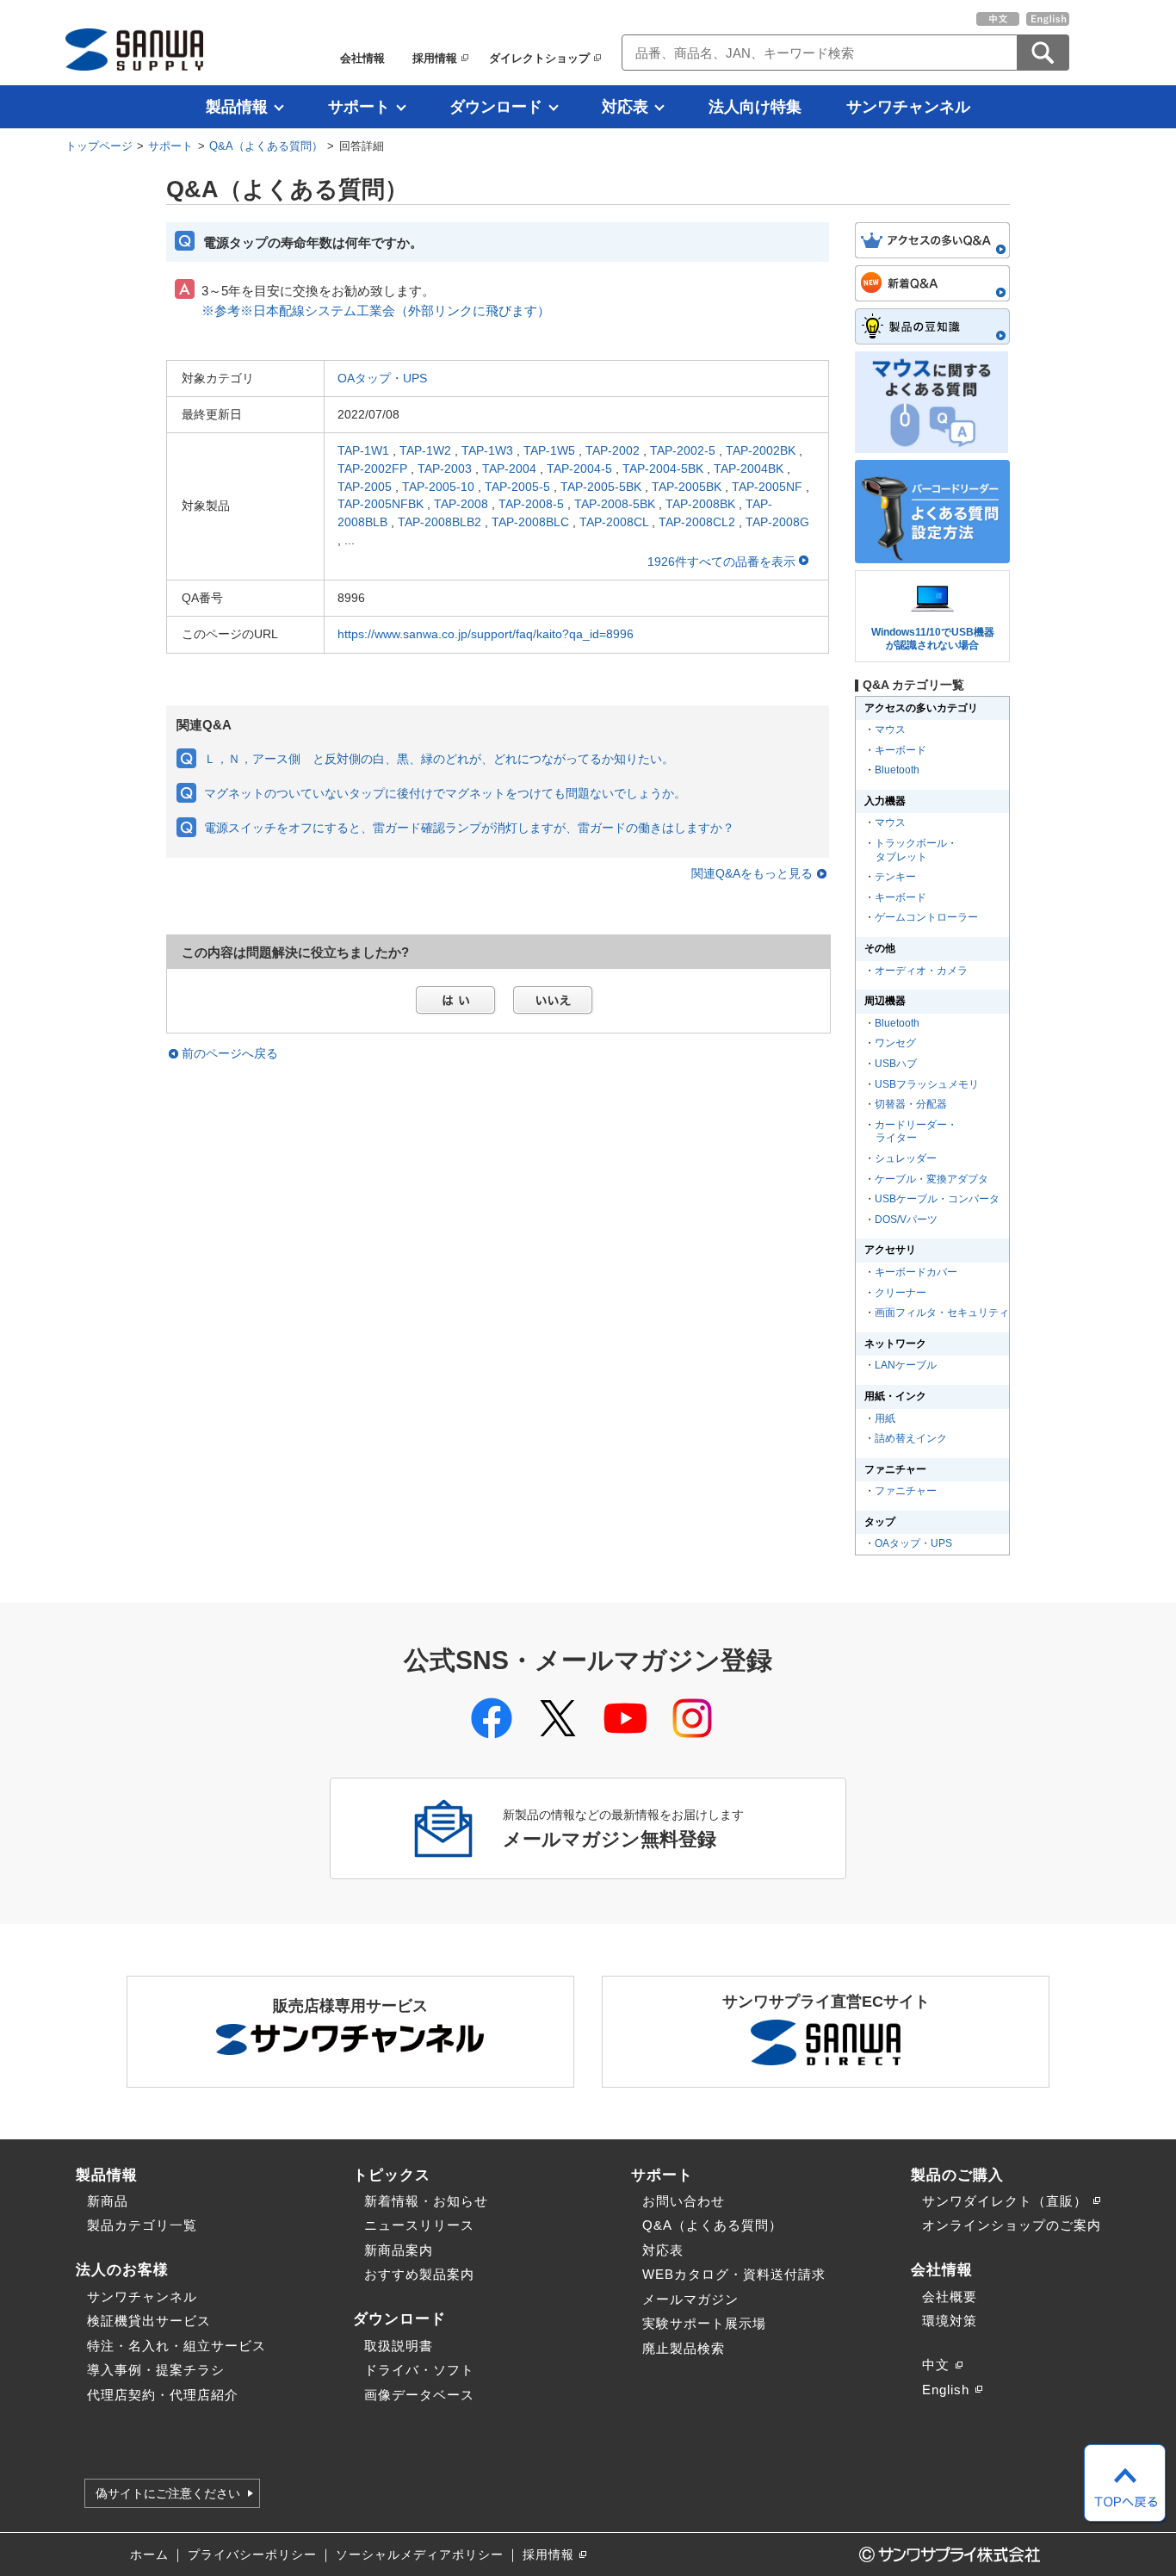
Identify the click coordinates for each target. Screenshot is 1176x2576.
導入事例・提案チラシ (156, 2370)
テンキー (895, 877)
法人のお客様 (122, 2269)
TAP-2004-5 (579, 469)
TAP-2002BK (761, 450)
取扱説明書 (399, 2346)
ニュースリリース (419, 2225)
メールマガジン (690, 2299)
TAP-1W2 (425, 450)
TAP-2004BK (749, 469)
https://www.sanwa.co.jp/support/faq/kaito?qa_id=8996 (486, 634)
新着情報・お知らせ (426, 2201)
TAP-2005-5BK (601, 487)
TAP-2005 (365, 487)
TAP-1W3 (487, 450)
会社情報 (362, 58)
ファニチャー (906, 1491)
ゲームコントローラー (926, 917)
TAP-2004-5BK (663, 469)
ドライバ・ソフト (419, 2370)
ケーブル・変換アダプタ (932, 1179)
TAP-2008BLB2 (439, 522)
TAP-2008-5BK (615, 504)
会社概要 (950, 2297)
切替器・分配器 (911, 1104)
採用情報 (435, 58)
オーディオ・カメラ (921, 971)
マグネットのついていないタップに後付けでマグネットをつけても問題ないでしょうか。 (445, 793)
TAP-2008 (461, 504)
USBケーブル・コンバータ (937, 1199)
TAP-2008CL (614, 522)
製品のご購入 (957, 2175)
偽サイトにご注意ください (168, 2493)
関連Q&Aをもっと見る (752, 874)
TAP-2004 (509, 469)
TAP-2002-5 (683, 450)
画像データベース (419, 2395)
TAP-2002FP (372, 469)
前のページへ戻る (230, 1054)
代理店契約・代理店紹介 (163, 2395)
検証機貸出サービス (149, 2321)
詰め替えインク (911, 1438)
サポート (359, 107)
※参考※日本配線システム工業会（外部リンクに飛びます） (376, 310)
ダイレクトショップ (539, 58)
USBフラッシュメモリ (927, 1084)
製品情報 (237, 107)
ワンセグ (895, 1043)
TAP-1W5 (549, 450)
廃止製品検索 (684, 2348)
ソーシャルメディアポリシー (420, 2555)
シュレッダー (906, 1158)
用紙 (885, 1418)
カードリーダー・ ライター (915, 1132)
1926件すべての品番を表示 (723, 562)
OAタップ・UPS (382, 378)
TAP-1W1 (363, 450)
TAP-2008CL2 (697, 522)
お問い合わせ (684, 2201)
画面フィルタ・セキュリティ (942, 1313)
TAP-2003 (445, 469)
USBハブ (896, 1064)
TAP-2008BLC (530, 522)
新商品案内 (399, 2250)
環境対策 (950, 2321)
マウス (890, 729)
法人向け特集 (755, 107)
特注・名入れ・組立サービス (176, 2346)
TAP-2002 (613, 450)
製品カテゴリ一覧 (142, 2225)
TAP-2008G (777, 522)
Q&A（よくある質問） (266, 146)
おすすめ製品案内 (419, 2274)
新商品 (108, 2201)
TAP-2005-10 (438, 487)
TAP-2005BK (687, 487)
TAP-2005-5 (517, 487)
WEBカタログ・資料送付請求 (734, 2274)
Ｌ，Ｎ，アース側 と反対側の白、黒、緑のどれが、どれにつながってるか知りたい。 (439, 759)
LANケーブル (906, 1365)
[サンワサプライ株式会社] (134, 50)
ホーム (149, 2555)
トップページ (99, 146)
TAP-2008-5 (531, 504)
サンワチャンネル (908, 107)
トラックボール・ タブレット (915, 850)
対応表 (625, 107)
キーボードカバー (916, 1272)
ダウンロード (496, 107)
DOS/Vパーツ (906, 1220)
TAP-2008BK (700, 504)
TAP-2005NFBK (381, 504)
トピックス (392, 2175)
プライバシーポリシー (252, 2555)
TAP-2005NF (767, 487)
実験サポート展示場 (704, 2323)
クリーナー (901, 1293)
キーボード (901, 750)
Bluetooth (897, 770)
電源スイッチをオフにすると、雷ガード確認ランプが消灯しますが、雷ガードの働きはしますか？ (469, 828)
